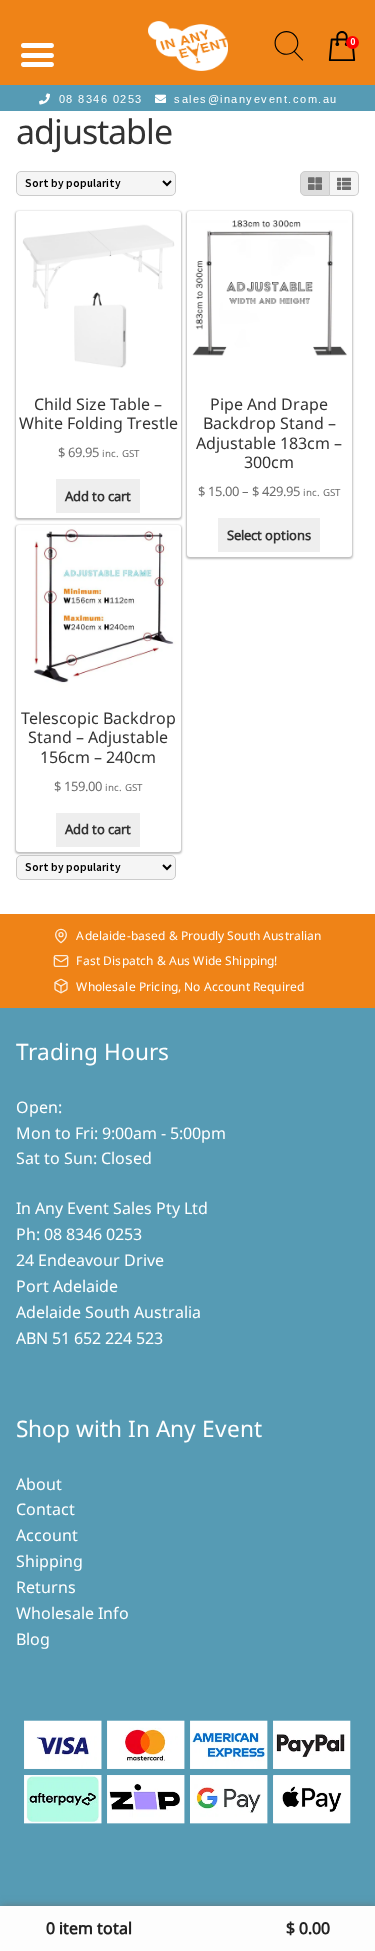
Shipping (49, 1561)
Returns (46, 1587)
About (39, 1484)
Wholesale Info (72, 1613)
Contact (45, 1509)
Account (47, 1535)
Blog (33, 1639)
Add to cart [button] (98, 496)
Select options (269, 535)
